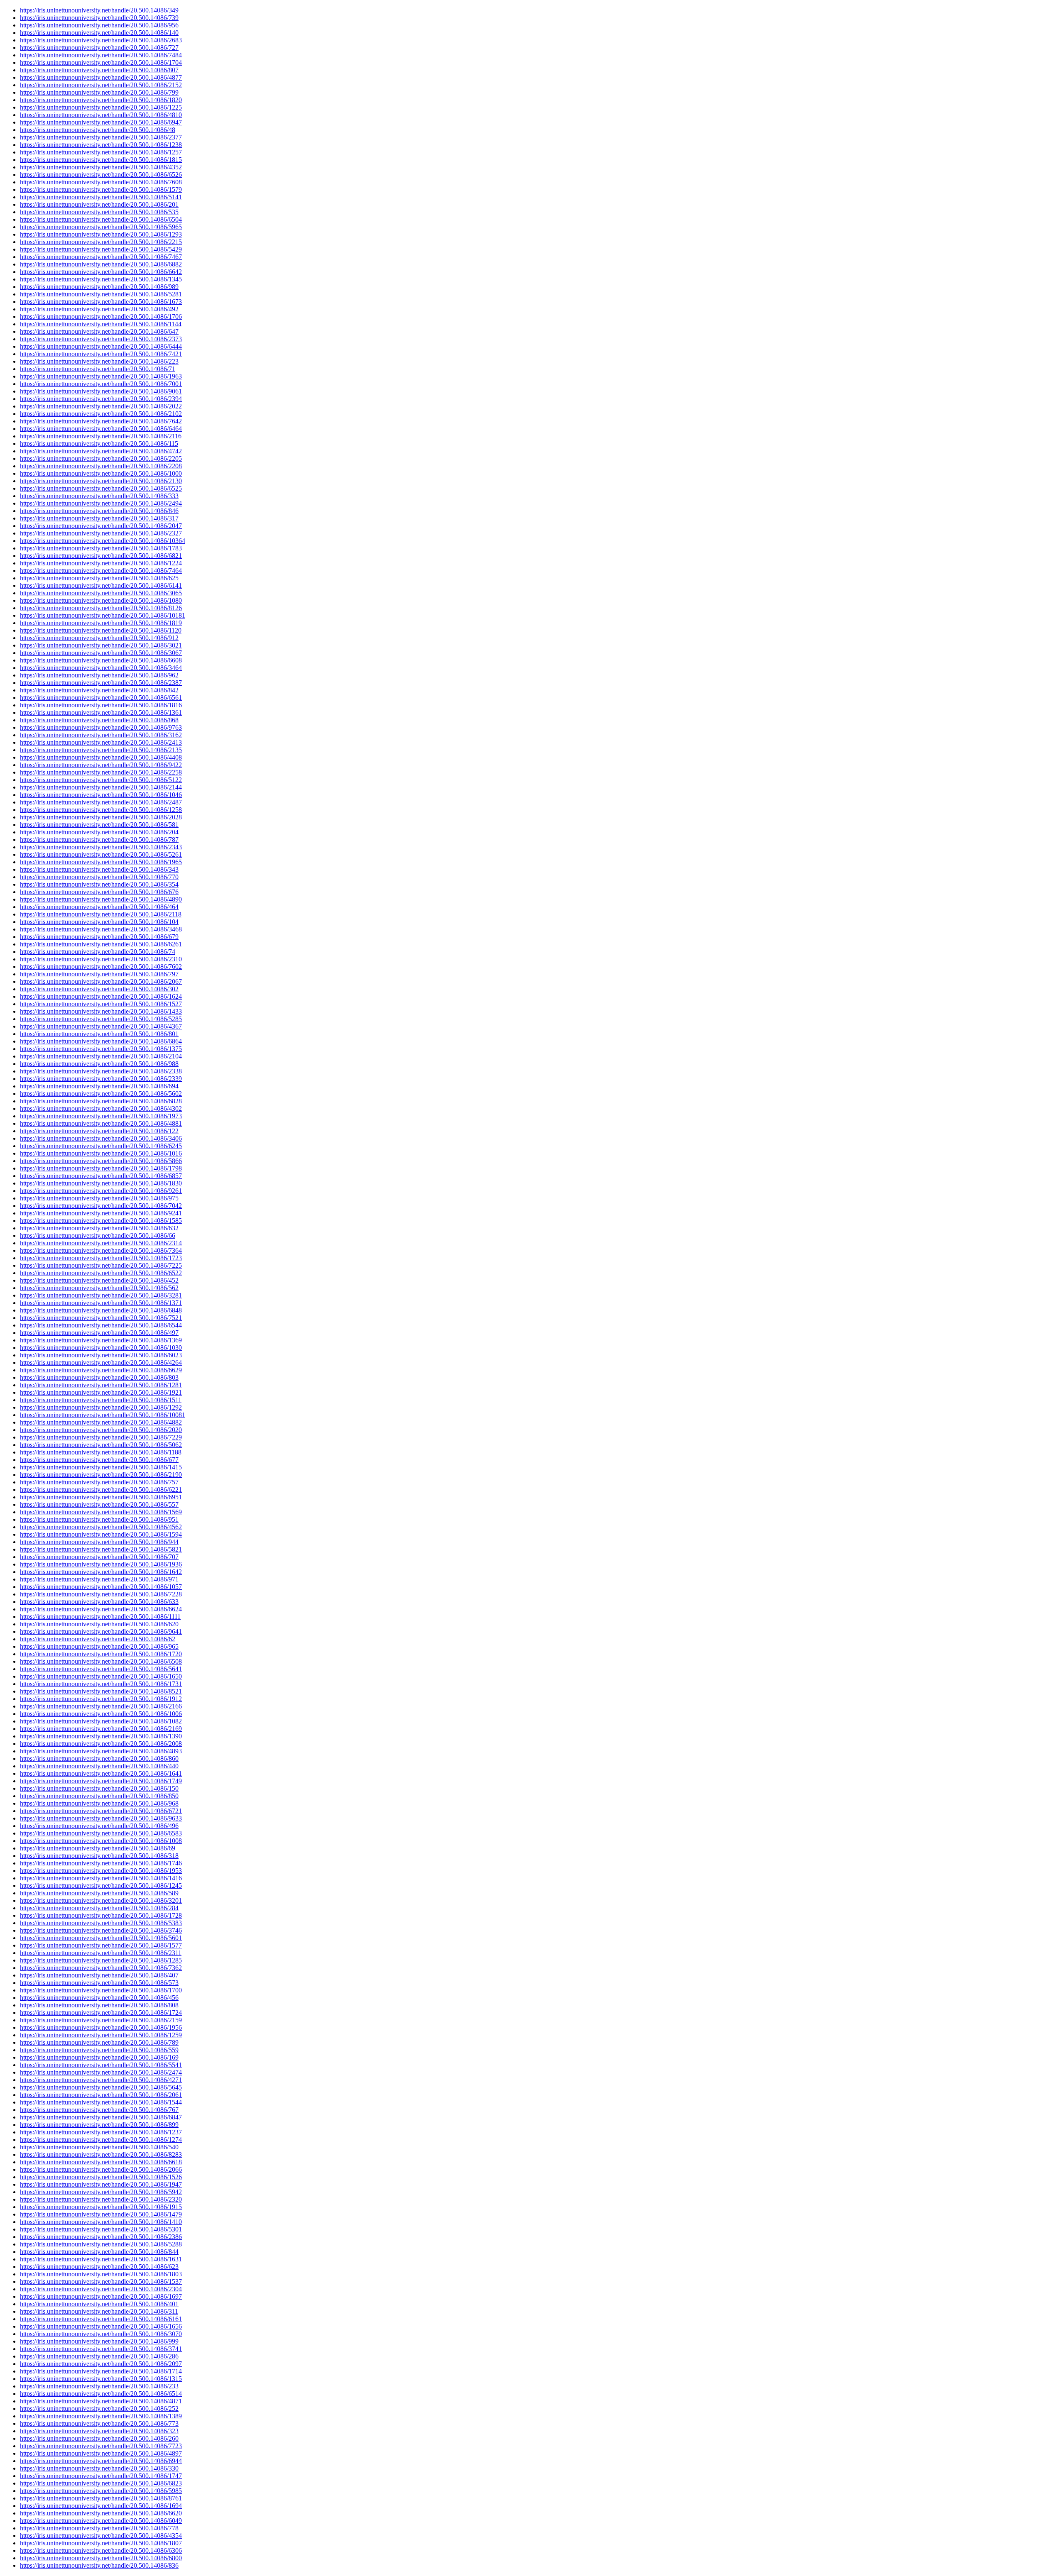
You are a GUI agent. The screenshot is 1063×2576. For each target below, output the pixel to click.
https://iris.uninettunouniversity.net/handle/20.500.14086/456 (99, 1998)
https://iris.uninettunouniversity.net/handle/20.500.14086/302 (99, 989)
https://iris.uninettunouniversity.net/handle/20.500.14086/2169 (101, 1729)
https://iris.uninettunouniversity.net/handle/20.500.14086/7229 (101, 1437)
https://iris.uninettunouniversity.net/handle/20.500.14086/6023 (101, 1355)
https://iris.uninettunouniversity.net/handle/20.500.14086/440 (99, 1766)
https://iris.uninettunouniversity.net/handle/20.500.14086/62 (98, 1639)
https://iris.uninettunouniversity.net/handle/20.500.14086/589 (99, 1893)
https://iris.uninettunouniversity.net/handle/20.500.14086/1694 (101, 2506)
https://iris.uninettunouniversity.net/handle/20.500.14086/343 (99, 869)
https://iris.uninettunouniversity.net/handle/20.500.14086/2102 (101, 414)
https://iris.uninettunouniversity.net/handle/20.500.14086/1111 (100, 1617)
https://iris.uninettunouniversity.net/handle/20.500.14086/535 (99, 212)
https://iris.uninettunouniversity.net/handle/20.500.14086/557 (99, 1504)
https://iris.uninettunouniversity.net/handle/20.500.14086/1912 (101, 1699)
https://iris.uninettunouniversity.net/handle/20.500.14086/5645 (101, 2087)
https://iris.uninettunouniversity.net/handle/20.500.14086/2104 (101, 1056)
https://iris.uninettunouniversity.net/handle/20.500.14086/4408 (101, 757)
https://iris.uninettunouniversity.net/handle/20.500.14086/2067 (101, 981)
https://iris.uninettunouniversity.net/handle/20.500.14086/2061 (101, 2095)
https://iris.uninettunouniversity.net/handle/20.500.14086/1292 (101, 1407)
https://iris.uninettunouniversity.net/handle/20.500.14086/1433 (101, 1011)
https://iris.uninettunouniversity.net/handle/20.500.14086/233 (99, 2386)
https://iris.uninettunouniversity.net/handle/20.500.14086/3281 (101, 1295)
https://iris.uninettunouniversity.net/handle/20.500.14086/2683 (101, 40)
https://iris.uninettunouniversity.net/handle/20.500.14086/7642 (101, 421)
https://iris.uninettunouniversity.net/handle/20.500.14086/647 (99, 331)
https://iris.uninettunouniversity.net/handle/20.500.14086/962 (99, 675)
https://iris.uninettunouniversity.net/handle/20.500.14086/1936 (101, 1564)
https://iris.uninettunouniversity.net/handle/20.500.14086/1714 (101, 2371)
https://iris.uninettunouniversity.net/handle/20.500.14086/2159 (101, 2020)
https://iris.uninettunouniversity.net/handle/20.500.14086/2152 (101, 85)
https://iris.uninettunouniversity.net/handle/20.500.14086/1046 (101, 795)
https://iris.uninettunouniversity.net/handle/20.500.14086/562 (99, 1288)
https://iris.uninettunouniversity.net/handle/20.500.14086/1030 (101, 1348)
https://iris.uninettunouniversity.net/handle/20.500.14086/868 (99, 720)
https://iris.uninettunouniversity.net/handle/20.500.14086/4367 (101, 1026)
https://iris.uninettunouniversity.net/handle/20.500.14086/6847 (101, 2117)
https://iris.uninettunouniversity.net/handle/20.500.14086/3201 (101, 1900)
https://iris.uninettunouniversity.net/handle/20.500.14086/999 (99, 2341)
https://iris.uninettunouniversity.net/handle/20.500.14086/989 (99, 287)
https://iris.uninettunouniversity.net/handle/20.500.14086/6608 (101, 660)
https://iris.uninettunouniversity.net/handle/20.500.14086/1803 (101, 2274)
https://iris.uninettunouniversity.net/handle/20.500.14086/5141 (101, 197)
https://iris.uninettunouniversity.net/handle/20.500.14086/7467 (101, 257)
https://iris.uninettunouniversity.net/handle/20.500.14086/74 (98, 952)
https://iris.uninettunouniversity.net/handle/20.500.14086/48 (98, 130)
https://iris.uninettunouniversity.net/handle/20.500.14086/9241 (101, 1213)
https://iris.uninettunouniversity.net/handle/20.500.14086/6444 (101, 346)
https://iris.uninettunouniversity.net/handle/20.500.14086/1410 (101, 2222)
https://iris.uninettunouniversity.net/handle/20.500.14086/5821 (101, 1549)
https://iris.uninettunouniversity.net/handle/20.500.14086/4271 (101, 2080)
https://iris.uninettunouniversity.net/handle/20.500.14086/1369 (101, 1340)
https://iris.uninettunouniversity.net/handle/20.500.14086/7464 (101, 571)
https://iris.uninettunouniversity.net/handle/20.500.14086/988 (99, 1064)
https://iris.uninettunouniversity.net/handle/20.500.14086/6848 (101, 1310)
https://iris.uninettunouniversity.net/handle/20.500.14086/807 (99, 70)
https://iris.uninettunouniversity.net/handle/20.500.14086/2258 (101, 772)
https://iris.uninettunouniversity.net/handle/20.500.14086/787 (99, 840)
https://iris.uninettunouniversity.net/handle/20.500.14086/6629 (101, 1370)
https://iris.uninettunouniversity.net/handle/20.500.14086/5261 (101, 854)
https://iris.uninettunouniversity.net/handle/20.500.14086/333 (99, 496)
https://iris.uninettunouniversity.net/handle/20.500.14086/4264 (101, 1363)
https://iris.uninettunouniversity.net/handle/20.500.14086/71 (98, 369)
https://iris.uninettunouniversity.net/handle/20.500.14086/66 (98, 1235)
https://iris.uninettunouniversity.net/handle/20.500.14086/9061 (101, 391)
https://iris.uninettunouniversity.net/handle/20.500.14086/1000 (101, 473)
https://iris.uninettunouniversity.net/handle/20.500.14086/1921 (101, 1392)
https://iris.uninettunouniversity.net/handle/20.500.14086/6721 (101, 1811)
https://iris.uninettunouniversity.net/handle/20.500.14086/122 (99, 1131)
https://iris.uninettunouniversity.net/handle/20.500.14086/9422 (101, 765)
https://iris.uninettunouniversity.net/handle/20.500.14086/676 (99, 892)
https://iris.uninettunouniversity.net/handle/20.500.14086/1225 (101, 107)
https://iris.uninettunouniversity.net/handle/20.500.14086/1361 (101, 712)
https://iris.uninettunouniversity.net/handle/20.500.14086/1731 (101, 1684)
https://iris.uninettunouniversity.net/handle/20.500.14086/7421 (101, 354)
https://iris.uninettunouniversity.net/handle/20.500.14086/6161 (101, 2319)
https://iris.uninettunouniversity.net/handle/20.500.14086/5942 (101, 2192)
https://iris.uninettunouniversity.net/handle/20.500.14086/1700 (101, 1990)
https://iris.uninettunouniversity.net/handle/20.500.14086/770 (99, 877)
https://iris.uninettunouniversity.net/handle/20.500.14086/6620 (101, 2513)
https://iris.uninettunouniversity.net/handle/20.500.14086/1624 (101, 996)
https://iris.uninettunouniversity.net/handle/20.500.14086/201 (99, 204)
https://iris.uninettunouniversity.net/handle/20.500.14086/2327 (101, 533)
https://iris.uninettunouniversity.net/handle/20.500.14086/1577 (101, 1945)
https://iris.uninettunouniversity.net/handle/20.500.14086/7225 (101, 1265)
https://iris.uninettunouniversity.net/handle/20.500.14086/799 (99, 92)
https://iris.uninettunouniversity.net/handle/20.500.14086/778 (99, 2528)
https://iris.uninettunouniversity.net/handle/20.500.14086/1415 (101, 1467)
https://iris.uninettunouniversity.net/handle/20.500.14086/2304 (101, 2289)
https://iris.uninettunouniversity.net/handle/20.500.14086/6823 (101, 2483)
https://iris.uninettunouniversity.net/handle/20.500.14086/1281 (101, 1385)
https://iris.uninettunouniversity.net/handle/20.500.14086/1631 (101, 2259)
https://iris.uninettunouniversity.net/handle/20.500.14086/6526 (101, 175)
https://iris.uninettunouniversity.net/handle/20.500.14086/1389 (101, 2416)
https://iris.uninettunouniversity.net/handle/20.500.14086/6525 (101, 488)
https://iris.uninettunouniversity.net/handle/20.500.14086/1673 (101, 302)
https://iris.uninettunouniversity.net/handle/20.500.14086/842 (99, 690)
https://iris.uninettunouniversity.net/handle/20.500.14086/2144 (101, 787)
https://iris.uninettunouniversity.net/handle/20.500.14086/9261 (101, 1191)
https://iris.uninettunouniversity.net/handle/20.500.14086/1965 (101, 862)
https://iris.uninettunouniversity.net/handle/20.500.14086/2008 (101, 1744)
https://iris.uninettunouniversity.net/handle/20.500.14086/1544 (101, 2102)
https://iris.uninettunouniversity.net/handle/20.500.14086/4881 (101, 1123)
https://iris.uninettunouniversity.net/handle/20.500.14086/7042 (101, 1206)
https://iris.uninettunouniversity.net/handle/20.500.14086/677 (99, 1460)
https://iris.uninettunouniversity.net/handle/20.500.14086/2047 (101, 526)
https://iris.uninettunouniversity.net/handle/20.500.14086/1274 (101, 2140)
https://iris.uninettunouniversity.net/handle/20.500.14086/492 (99, 309)
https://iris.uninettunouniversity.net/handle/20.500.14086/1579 (101, 189)
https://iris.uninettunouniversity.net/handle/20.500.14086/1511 (101, 1400)
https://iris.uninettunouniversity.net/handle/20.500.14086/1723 (101, 1258)
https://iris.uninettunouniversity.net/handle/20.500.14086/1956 (101, 2027)
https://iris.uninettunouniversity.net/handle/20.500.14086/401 (99, 2304)
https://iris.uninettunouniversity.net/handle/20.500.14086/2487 (101, 802)
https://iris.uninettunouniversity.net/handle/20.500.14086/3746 (101, 1930)
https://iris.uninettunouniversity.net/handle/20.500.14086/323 (99, 2431)
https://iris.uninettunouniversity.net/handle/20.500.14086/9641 (101, 1631)
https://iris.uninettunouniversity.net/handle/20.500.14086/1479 (101, 2214)
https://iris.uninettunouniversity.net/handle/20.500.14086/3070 (101, 2334)
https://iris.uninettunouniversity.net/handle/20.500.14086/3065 (101, 593)
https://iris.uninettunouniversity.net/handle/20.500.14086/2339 (101, 1079)
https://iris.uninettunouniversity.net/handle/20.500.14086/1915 (101, 2207)
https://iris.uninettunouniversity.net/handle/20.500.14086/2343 (101, 847)
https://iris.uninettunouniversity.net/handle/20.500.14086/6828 (101, 1101)
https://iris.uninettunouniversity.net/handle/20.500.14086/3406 (101, 1138)
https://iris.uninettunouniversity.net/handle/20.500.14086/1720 (101, 1654)
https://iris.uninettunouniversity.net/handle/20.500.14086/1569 (101, 1512)
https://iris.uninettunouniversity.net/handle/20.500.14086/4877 (101, 77)
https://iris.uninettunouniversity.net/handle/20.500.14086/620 (99, 1624)
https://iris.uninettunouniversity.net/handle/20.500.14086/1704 (101, 62)
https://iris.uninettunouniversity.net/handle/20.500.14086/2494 (101, 503)
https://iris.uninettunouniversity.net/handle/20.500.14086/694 (99, 1086)
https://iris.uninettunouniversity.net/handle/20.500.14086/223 (99, 361)
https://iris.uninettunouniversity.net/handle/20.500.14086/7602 (101, 967)
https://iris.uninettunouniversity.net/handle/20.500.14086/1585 (101, 1221)
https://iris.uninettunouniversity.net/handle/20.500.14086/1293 (101, 234)
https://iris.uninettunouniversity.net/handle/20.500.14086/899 (99, 2125)
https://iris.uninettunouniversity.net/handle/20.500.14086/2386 (101, 2237)
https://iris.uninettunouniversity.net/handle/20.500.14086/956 (99, 25)
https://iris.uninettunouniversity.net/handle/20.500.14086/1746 (101, 1863)
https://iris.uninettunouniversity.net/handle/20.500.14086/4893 (101, 1751)
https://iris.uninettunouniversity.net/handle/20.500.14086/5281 (101, 294)
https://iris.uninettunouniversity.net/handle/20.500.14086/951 (99, 1519)
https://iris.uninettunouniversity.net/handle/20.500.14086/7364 (101, 1250)
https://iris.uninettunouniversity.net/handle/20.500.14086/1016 (101, 1153)
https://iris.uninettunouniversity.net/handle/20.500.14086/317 (99, 518)
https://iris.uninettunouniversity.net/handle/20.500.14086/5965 (101, 227)
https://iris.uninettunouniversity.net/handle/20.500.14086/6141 (101, 585)
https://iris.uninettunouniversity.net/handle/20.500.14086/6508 (101, 1661)
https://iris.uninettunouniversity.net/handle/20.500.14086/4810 (101, 115)
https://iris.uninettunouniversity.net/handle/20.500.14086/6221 (101, 1490)
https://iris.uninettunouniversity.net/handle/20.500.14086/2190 (101, 1475)
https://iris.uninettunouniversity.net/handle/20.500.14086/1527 (101, 1004)
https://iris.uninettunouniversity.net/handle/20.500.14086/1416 (101, 1878)
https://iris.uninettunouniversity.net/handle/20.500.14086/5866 (101, 1161)
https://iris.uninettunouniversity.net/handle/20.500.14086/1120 (101, 630)
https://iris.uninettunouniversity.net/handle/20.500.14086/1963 (101, 376)
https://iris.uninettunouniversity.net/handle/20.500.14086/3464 (101, 668)
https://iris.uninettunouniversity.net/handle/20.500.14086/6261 (101, 944)
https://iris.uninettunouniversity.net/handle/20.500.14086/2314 (101, 1243)
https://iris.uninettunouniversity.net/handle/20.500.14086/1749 (101, 1781)
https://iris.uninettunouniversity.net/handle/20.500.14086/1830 (101, 1183)
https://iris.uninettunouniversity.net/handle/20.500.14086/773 (99, 2423)
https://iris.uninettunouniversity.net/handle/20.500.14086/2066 (101, 2169)
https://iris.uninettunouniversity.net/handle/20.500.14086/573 (99, 1983)
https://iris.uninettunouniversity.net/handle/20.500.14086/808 (99, 2005)
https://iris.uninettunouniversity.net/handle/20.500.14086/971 (99, 1579)
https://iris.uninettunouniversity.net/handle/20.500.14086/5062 (101, 1445)
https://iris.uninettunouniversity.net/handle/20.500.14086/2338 (101, 1071)
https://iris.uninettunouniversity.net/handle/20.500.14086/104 (99, 922)
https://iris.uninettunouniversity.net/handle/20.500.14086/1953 (101, 1871)
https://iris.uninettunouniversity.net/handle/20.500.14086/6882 (101, 264)
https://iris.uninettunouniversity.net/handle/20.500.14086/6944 (101, 2461)
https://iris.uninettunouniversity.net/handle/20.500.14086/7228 (101, 1594)
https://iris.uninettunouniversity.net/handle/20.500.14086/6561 (101, 698)
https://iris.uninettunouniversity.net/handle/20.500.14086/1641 (101, 1773)
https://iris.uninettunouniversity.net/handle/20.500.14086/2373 (101, 339)
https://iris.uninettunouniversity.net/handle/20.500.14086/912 (99, 638)
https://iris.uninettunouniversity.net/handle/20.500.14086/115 (99, 444)
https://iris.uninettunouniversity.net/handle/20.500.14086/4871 (101, 2401)
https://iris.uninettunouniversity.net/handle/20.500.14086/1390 (101, 1736)
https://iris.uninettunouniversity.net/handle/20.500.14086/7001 (101, 384)
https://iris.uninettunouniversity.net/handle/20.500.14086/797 (99, 974)
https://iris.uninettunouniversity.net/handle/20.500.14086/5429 (101, 249)
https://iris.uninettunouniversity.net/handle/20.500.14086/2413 (101, 742)
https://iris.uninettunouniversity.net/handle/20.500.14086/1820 (101, 100)
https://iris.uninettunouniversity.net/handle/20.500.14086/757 (99, 1482)
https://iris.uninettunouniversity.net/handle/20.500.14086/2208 (101, 466)
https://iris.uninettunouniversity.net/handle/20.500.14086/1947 (101, 2184)
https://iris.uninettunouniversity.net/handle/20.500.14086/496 (99, 1826)
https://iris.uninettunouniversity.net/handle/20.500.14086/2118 (101, 914)
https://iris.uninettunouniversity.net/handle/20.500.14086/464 (99, 907)
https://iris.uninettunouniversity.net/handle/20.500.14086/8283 (101, 2154)
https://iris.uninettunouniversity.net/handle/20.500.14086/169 (99, 2057)
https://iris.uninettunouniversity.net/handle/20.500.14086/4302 (101, 1108)
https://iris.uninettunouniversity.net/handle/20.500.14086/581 (99, 825)
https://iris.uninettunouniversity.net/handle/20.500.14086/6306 (101, 2550)
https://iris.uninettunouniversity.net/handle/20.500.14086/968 (99, 1803)
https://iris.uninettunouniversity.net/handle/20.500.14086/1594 (101, 1534)
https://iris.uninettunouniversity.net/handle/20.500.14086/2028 (101, 817)
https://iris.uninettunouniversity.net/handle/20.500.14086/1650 (101, 1676)
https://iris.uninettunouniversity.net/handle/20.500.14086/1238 (101, 145)
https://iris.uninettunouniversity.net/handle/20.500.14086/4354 (101, 2536)
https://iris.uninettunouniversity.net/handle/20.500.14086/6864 (101, 1041)
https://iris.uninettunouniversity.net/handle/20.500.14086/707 (99, 1557)
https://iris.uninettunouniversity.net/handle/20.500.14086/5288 (101, 2244)
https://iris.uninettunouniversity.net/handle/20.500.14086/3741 (101, 2349)
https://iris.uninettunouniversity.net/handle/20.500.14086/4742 (101, 451)
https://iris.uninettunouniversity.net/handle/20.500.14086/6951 (101, 1497)
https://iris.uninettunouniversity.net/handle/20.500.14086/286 (99, 2356)
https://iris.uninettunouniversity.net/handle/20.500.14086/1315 (101, 2379)
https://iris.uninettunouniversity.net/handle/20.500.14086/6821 (101, 556)
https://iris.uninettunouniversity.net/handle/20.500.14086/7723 (101, 2446)
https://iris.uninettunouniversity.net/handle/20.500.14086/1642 (101, 1572)
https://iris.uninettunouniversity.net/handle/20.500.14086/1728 (101, 1915)
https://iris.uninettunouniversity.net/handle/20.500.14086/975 (99, 1198)
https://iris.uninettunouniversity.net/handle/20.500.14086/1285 (101, 1960)
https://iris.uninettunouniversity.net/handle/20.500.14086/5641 (101, 1669)
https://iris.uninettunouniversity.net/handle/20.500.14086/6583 (101, 1833)
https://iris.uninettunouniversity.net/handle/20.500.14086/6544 (101, 1325)
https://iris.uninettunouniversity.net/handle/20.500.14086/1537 (101, 2281)
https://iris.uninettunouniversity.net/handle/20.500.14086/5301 (101, 2229)
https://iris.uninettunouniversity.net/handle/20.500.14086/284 (99, 1908)
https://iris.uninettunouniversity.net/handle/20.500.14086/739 (99, 18)
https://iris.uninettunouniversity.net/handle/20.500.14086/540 (99, 2147)
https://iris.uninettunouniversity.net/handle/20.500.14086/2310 (101, 959)
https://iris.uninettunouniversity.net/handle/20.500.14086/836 (99, 2565)
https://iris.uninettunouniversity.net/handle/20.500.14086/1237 (101, 2132)
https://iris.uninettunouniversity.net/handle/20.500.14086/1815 (101, 160)
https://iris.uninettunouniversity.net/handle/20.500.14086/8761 (101, 2498)
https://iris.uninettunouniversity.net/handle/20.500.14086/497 (99, 1333)
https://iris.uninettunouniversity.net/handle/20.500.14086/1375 (101, 1049)
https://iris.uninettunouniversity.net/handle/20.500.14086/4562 (101, 1527)
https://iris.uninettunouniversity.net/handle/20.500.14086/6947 (101, 122)
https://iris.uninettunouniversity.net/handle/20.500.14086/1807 (101, 2543)
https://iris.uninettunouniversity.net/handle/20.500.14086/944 (99, 1542)
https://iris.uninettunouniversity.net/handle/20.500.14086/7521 (101, 1318)
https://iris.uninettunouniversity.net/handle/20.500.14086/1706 (101, 317)
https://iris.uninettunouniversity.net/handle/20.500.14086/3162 (101, 735)
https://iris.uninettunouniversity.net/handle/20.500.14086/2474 (101, 2072)
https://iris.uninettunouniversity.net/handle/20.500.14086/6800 (101, 2558)
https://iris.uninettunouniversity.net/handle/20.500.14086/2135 (101, 750)
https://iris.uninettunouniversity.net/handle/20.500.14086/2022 (101, 406)
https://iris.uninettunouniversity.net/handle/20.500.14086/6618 (101, 2162)
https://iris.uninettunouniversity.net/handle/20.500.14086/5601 (101, 1938)
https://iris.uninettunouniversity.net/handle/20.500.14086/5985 (101, 2491)
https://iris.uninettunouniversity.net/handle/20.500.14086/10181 (103, 615)
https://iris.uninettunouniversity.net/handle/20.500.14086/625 (99, 578)
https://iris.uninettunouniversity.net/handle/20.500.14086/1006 (101, 1714)
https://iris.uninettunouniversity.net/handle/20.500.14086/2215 (101, 242)
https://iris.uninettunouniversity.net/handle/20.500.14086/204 (99, 832)
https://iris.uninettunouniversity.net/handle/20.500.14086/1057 (101, 1587)
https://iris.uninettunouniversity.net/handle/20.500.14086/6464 (101, 429)
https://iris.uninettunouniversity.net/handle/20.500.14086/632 (99, 1228)
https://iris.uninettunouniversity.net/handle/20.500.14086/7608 (101, 182)
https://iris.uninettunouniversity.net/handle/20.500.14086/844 (99, 2252)
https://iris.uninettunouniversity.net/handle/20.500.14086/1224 (101, 563)
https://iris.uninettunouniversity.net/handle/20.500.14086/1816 (101, 705)
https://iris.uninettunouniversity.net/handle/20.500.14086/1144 (101, 324)
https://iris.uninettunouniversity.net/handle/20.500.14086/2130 (101, 481)
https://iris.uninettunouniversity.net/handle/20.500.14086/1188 (101, 1452)
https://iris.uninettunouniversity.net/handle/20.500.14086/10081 (103, 1415)
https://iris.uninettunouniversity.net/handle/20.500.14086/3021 (101, 645)
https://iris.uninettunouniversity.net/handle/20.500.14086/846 (99, 511)
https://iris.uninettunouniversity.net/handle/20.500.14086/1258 (101, 810)
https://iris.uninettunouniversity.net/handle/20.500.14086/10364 (103, 541)
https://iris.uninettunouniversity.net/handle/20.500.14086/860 (99, 1758)
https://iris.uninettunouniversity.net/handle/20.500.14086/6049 (101, 2521)
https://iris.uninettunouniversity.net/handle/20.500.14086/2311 (101, 1953)
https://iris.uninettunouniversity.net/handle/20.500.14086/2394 (101, 399)
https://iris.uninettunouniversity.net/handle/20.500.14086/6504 (101, 219)
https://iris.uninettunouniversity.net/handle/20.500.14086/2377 (101, 137)
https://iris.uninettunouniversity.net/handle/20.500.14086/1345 (101, 279)
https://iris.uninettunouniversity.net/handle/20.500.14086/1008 (101, 1841)
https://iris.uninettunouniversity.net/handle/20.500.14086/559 (99, 2050)
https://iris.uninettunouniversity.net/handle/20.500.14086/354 (99, 884)
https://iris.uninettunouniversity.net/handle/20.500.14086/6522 (101, 1273)
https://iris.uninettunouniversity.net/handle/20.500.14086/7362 (101, 1968)
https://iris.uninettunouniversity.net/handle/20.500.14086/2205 (101, 458)
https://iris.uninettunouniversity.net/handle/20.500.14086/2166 (101, 1706)
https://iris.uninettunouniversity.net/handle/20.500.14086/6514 (101, 2394)
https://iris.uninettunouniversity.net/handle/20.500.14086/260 (99, 2438)
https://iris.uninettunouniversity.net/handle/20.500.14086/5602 (101, 1094)
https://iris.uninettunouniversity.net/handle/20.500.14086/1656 (101, 2326)
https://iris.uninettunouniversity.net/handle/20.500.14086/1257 (101, 152)
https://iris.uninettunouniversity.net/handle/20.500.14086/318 (99, 1856)
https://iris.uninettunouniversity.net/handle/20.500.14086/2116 (101, 436)
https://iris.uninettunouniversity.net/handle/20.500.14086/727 (99, 48)
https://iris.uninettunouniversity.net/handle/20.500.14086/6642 (101, 272)
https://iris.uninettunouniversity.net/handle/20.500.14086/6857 (101, 1176)
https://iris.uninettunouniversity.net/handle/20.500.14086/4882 (101, 1422)
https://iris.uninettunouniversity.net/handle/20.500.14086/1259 (101, 2035)
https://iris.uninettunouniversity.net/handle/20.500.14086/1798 (101, 1168)
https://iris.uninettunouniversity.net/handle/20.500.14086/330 (99, 2468)
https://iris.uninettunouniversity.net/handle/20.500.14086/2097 (101, 2364)
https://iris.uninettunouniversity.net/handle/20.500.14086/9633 (101, 1818)
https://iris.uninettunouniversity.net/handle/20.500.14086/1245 (101, 1886)
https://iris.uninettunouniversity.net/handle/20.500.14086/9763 (101, 727)
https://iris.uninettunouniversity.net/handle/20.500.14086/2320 (101, 2199)
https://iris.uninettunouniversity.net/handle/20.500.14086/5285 (101, 1019)
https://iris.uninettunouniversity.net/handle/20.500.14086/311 (99, 2311)
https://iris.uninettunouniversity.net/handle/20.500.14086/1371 (101, 1303)
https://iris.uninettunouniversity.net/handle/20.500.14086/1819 (101, 623)
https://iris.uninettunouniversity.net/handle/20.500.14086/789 (99, 2042)
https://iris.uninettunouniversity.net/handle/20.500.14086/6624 (101, 1609)
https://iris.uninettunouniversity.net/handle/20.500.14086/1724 (101, 2013)
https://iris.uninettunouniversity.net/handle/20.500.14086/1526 (101, 2177)
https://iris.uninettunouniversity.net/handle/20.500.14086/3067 (101, 653)
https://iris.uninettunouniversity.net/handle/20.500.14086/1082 (101, 1721)
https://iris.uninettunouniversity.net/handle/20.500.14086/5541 (101, 2065)
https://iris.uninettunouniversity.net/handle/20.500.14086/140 (99, 33)
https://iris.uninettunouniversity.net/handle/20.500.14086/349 (99, 10)
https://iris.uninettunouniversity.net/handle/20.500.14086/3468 (101, 929)
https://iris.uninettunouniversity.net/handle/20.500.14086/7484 (101, 55)
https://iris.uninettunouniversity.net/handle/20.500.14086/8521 (101, 1691)
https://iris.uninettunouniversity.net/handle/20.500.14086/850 (99, 1796)
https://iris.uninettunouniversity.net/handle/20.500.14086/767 (99, 2110)
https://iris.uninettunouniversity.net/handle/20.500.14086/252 (99, 2409)
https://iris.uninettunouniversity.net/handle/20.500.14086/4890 (101, 899)
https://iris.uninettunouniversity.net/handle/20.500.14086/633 (99, 1602)
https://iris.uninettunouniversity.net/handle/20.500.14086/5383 (101, 1923)
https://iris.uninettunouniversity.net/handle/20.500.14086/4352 (101, 167)
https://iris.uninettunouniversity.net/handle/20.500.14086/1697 (101, 2296)
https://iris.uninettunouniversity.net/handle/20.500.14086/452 (99, 1280)
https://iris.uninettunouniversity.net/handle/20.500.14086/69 (98, 1848)
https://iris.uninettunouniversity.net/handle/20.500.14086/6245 (101, 1146)
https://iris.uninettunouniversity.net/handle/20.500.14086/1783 (101, 548)
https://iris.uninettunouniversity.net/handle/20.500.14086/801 (99, 1034)
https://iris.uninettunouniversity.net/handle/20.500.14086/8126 (101, 608)
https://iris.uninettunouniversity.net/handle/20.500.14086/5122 (101, 780)
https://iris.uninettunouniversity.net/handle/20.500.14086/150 (99, 1788)
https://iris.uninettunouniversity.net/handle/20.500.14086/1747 (101, 2476)
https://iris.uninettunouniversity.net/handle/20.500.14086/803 (99, 1377)
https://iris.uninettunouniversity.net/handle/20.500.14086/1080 (101, 600)
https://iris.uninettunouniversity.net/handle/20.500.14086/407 (99, 1975)
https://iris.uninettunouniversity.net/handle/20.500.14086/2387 (101, 683)
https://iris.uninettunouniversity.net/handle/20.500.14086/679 (99, 937)
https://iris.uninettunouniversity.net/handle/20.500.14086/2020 (101, 1430)
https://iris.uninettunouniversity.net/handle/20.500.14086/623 (99, 2267)
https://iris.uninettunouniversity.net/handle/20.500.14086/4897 (101, 2453)
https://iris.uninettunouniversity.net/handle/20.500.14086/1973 (101, 1116)
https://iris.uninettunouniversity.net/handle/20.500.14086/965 (99, 1646)
